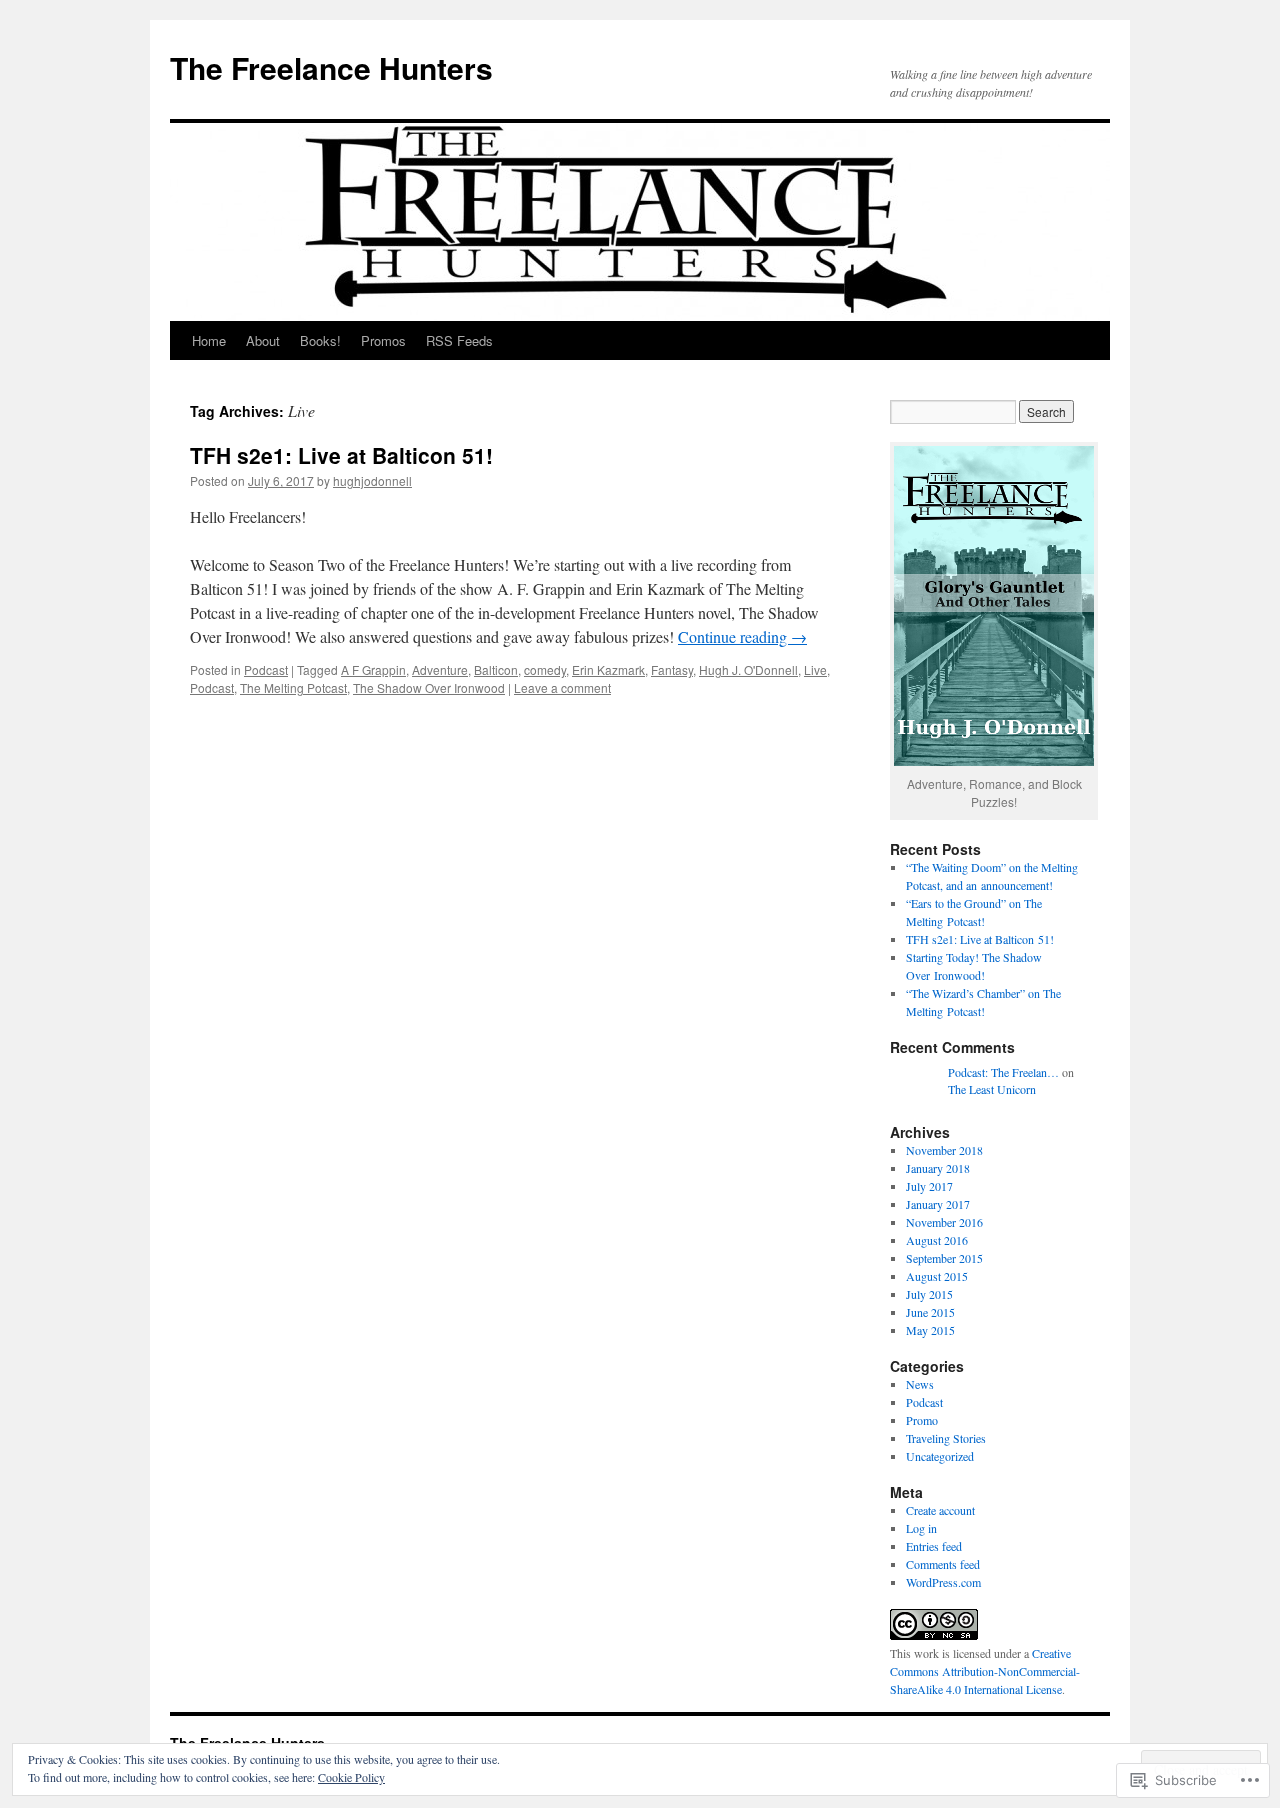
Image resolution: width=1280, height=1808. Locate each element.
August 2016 (937, 1240)
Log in (921, 1528)
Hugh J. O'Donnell (748, 669)
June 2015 (930, 1312)
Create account (940, 1510)
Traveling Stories (946, 1438)
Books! (320, 340)
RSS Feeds (459, 340)
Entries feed (934, 1546)
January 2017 (938, 1204)
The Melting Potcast (293, 687)
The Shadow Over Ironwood (429, 687)
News (920, 1384)
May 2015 (930, 1330)
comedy (545, 669)
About (263, 340)
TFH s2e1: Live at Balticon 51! (341, 455)
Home (209, 340)
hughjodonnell (372, 480)
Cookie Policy (351, 1777)
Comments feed (943, 1564)
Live (815, 669)
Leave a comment (562, 687)
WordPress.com (943, 1582)
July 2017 (929, 1186)
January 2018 (938, 1168)
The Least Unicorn (992, 1089)
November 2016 (944, 1222)
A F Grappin (373, 669)
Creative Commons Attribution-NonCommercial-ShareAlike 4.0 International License (985, 1671)
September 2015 (944, 1258)
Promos (383, 340)
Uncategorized (940, 1456)
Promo (922, 1420)
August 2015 (937, 1276)
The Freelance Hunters (331, 67)
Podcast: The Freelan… (1003, 1072)
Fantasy (672, 669)
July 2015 (929, 1294)
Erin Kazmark (608, 669)
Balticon (496, 669)
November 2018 (944, 1150)
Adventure (440, 669)
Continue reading (742, 636)
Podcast (266, 669)
